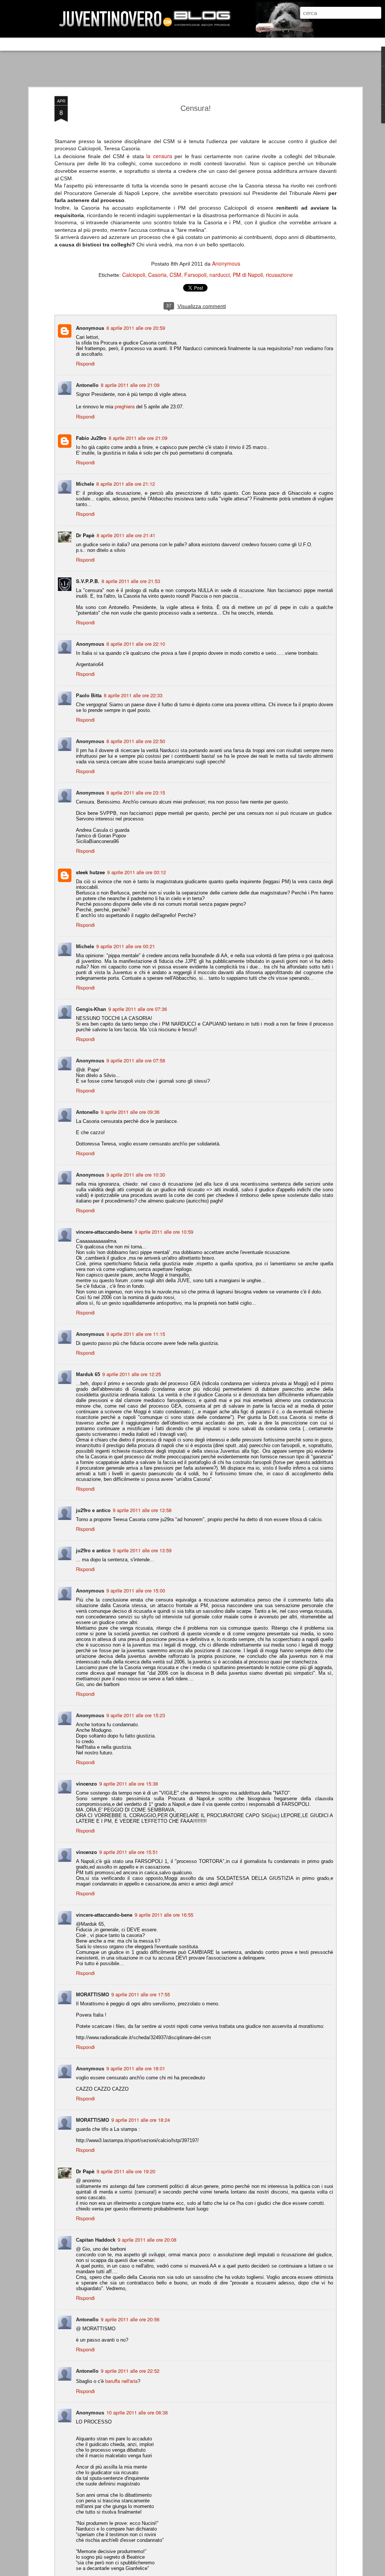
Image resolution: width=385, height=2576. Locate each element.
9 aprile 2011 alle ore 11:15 (136, 1334)
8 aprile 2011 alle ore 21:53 (131, 581)
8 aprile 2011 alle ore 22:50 (136, 741)
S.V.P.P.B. (88, 581)
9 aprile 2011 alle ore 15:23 (136, 1715)
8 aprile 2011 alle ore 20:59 (136, 328)
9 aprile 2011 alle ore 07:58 (136, 1060)
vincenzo (86, 1784)
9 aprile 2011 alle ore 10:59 (164, 1232)
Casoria (157, 275)
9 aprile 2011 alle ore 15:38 (129, 1784)
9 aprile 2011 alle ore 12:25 (132, 1374)
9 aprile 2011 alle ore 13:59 (142, 1550)
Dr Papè (85, 535)
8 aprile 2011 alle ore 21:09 (130, 385)
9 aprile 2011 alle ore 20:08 (147, 2240)
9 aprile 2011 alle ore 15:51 (129, 1852)
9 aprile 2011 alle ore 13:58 (142, 1510)
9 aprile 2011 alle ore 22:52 (130, 2371)
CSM (175, 275)
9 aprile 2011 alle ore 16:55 (164, 1915)
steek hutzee (90, 872)
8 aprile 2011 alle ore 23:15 (136, 792)
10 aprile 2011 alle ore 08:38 (137, 2412)
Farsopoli (195, 275)
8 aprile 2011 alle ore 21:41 (126, 535)
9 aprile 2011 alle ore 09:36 (130, 1112)
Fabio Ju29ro (91, 438)
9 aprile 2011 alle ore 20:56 (130, 2319)
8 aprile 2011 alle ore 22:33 (133, 695)
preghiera (125, 406)
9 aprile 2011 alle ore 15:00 (136, 1590)
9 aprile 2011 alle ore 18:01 (136, 2068)
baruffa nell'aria (121, 2381)
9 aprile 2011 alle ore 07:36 (138, 1009)
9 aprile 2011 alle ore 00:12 (136, 872)
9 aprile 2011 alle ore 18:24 (141, 2120)
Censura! (196, 108)
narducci (220, 275)
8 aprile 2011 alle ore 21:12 (126, 484)
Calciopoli (134, 275)
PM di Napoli (248, 275)
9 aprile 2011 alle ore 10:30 (136, 1175)
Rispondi (85, 363)
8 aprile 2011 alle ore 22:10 (136, 644)
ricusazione (279, 275)
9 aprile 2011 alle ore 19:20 (126, 2171)
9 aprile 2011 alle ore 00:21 (126, 946)
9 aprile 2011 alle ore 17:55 (141, 1994)
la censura (159, 156)
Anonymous (226, 263)
